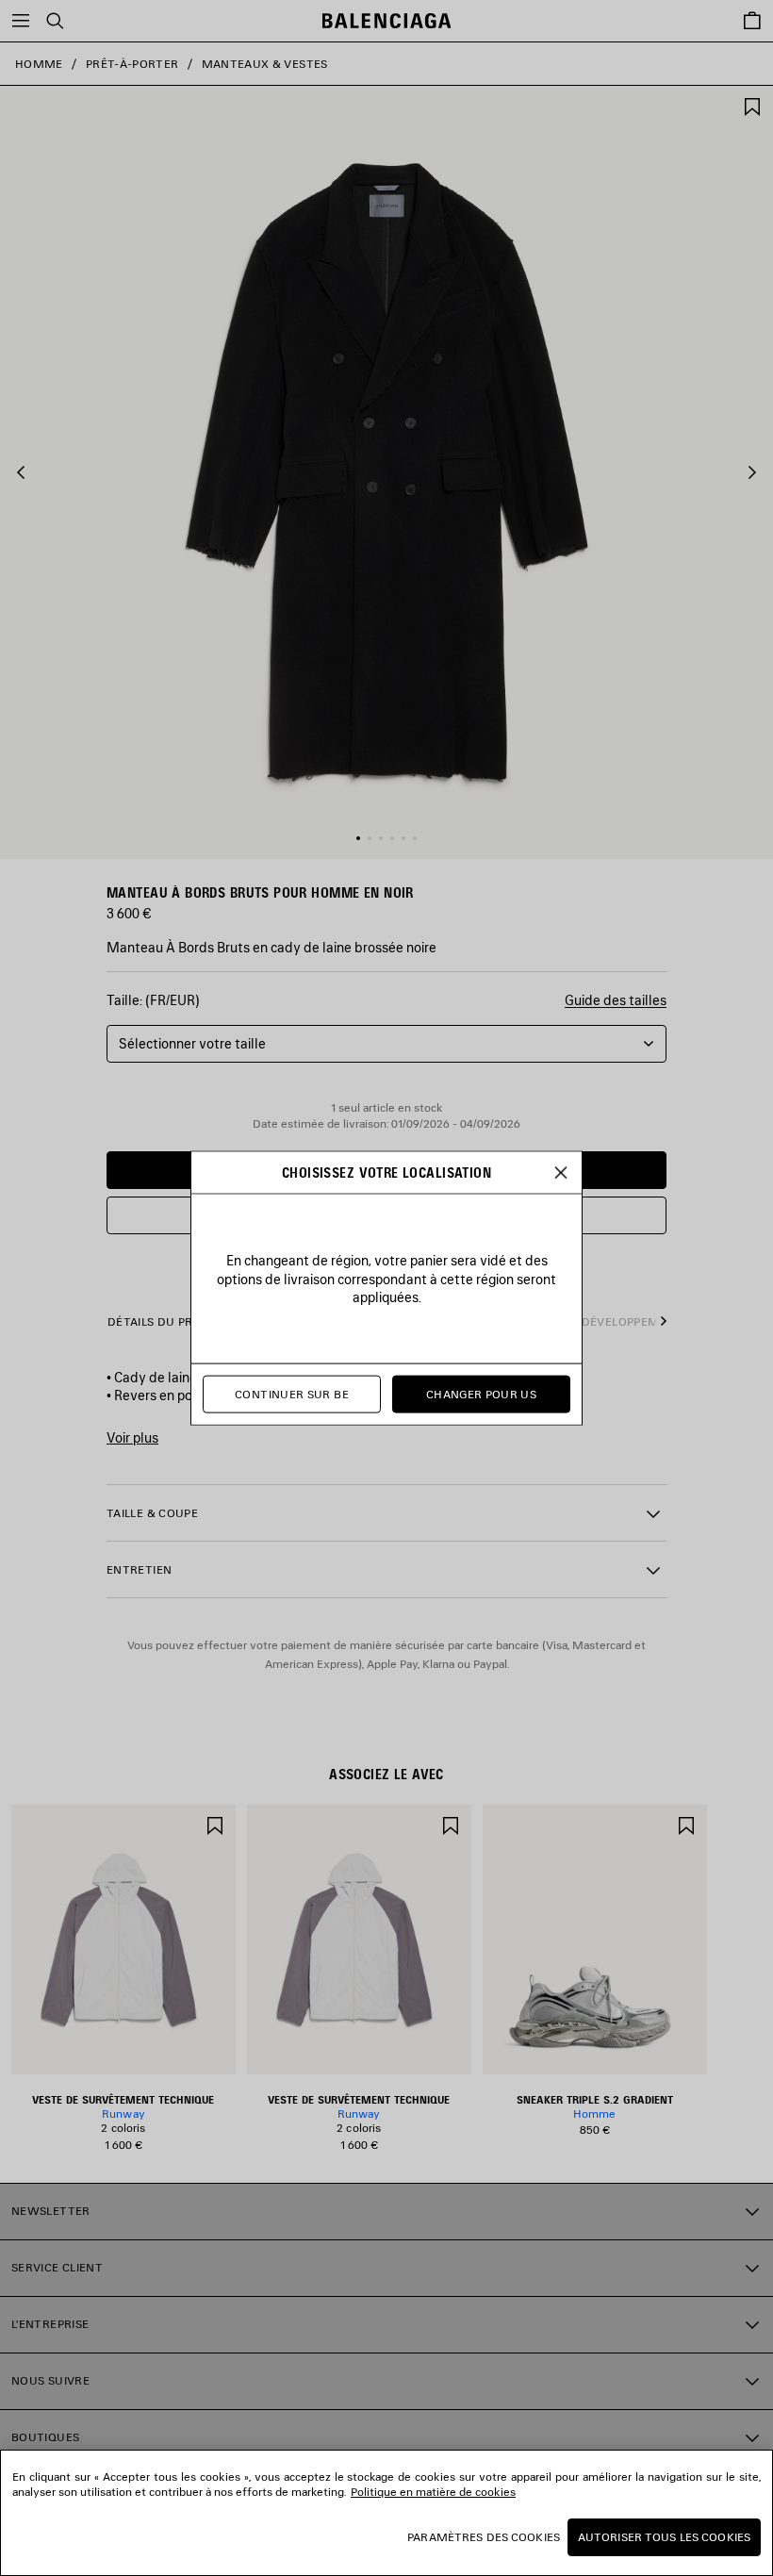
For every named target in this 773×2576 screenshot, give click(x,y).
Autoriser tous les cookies (664, 2537)
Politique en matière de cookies (433, 2492)
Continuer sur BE (292, 1394)
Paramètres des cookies (484, 2537)
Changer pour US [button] (481, 1394)
